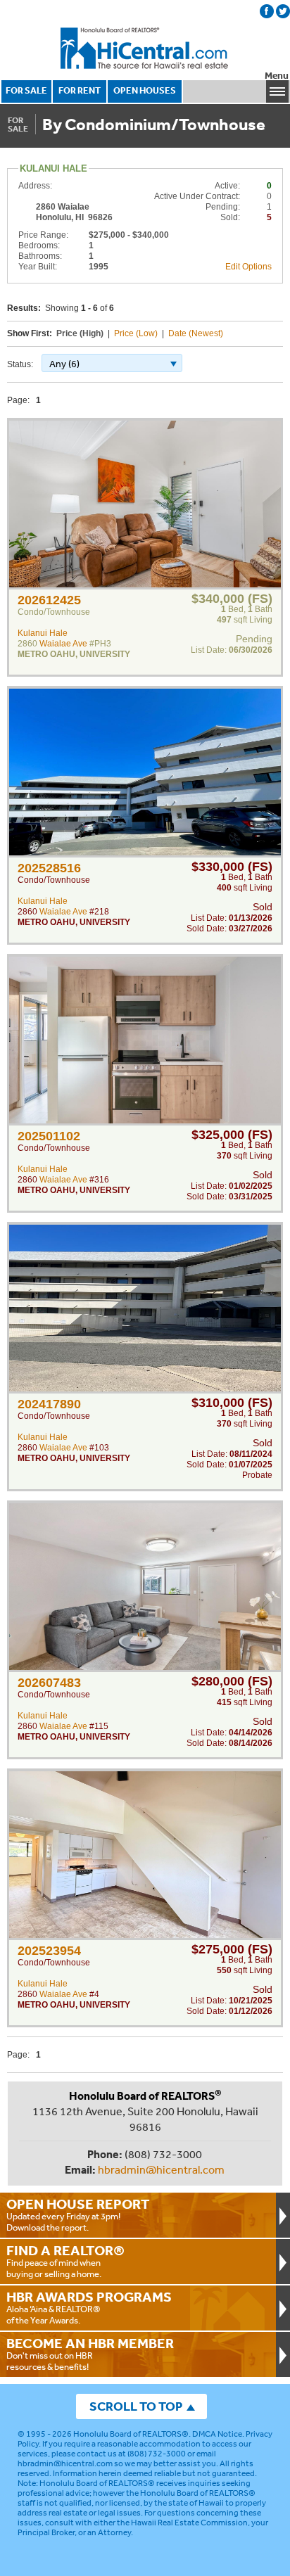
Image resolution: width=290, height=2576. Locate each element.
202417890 (49, 1404)
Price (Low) (136, 333)
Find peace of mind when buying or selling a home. (65, 2261)
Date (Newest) (196, 333)
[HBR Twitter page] (283, 11)
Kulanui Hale (43, 633)
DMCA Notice (217, 2434)
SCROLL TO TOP (136, 2406)
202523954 (49, 1951)
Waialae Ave (63, 644)
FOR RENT (80, 90)
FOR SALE (26, 90)
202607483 (49, 1683)
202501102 (49, 1136)
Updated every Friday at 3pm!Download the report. (78, 2214)
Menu (277, 76)
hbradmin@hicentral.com (161, 2169)
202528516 (49, 868)
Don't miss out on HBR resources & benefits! (90, 2354)
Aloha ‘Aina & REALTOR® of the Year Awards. (89, 2307)
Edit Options (248, 267)
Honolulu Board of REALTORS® (131, 2434)
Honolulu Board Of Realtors (145, 49)
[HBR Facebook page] (267, 11)
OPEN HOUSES (145, 90)
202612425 (49, 600)
